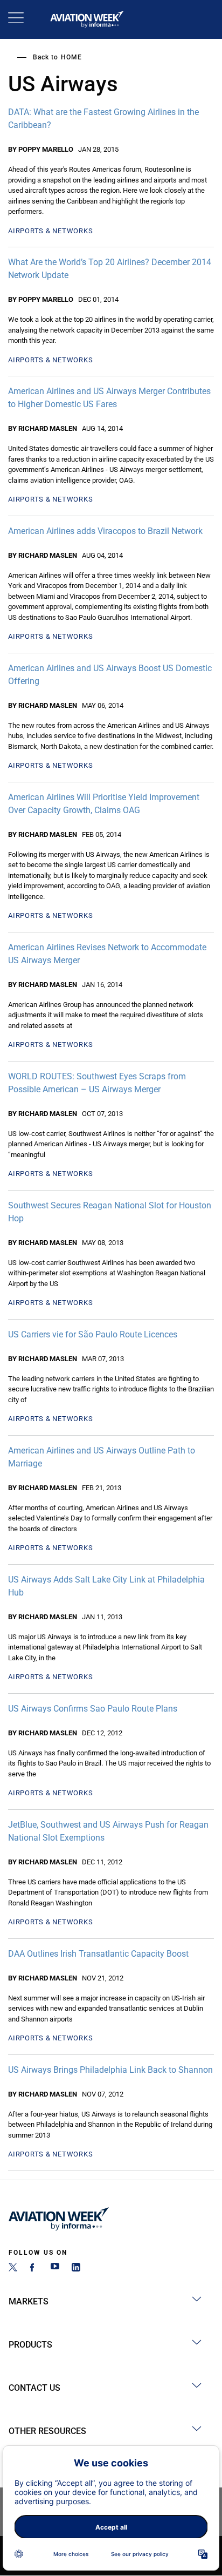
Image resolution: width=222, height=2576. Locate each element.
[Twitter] (13, 2269)
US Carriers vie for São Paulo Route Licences (93, 1334)
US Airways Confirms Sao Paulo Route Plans (93, 1709)
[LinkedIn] (76, 2269)
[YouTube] (55, 2269)
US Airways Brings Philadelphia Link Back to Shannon (110, 2070)
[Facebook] (34, 2269)
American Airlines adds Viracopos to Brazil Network (105, 531)
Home (71, 57)
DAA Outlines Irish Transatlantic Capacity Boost (98, 1954)
